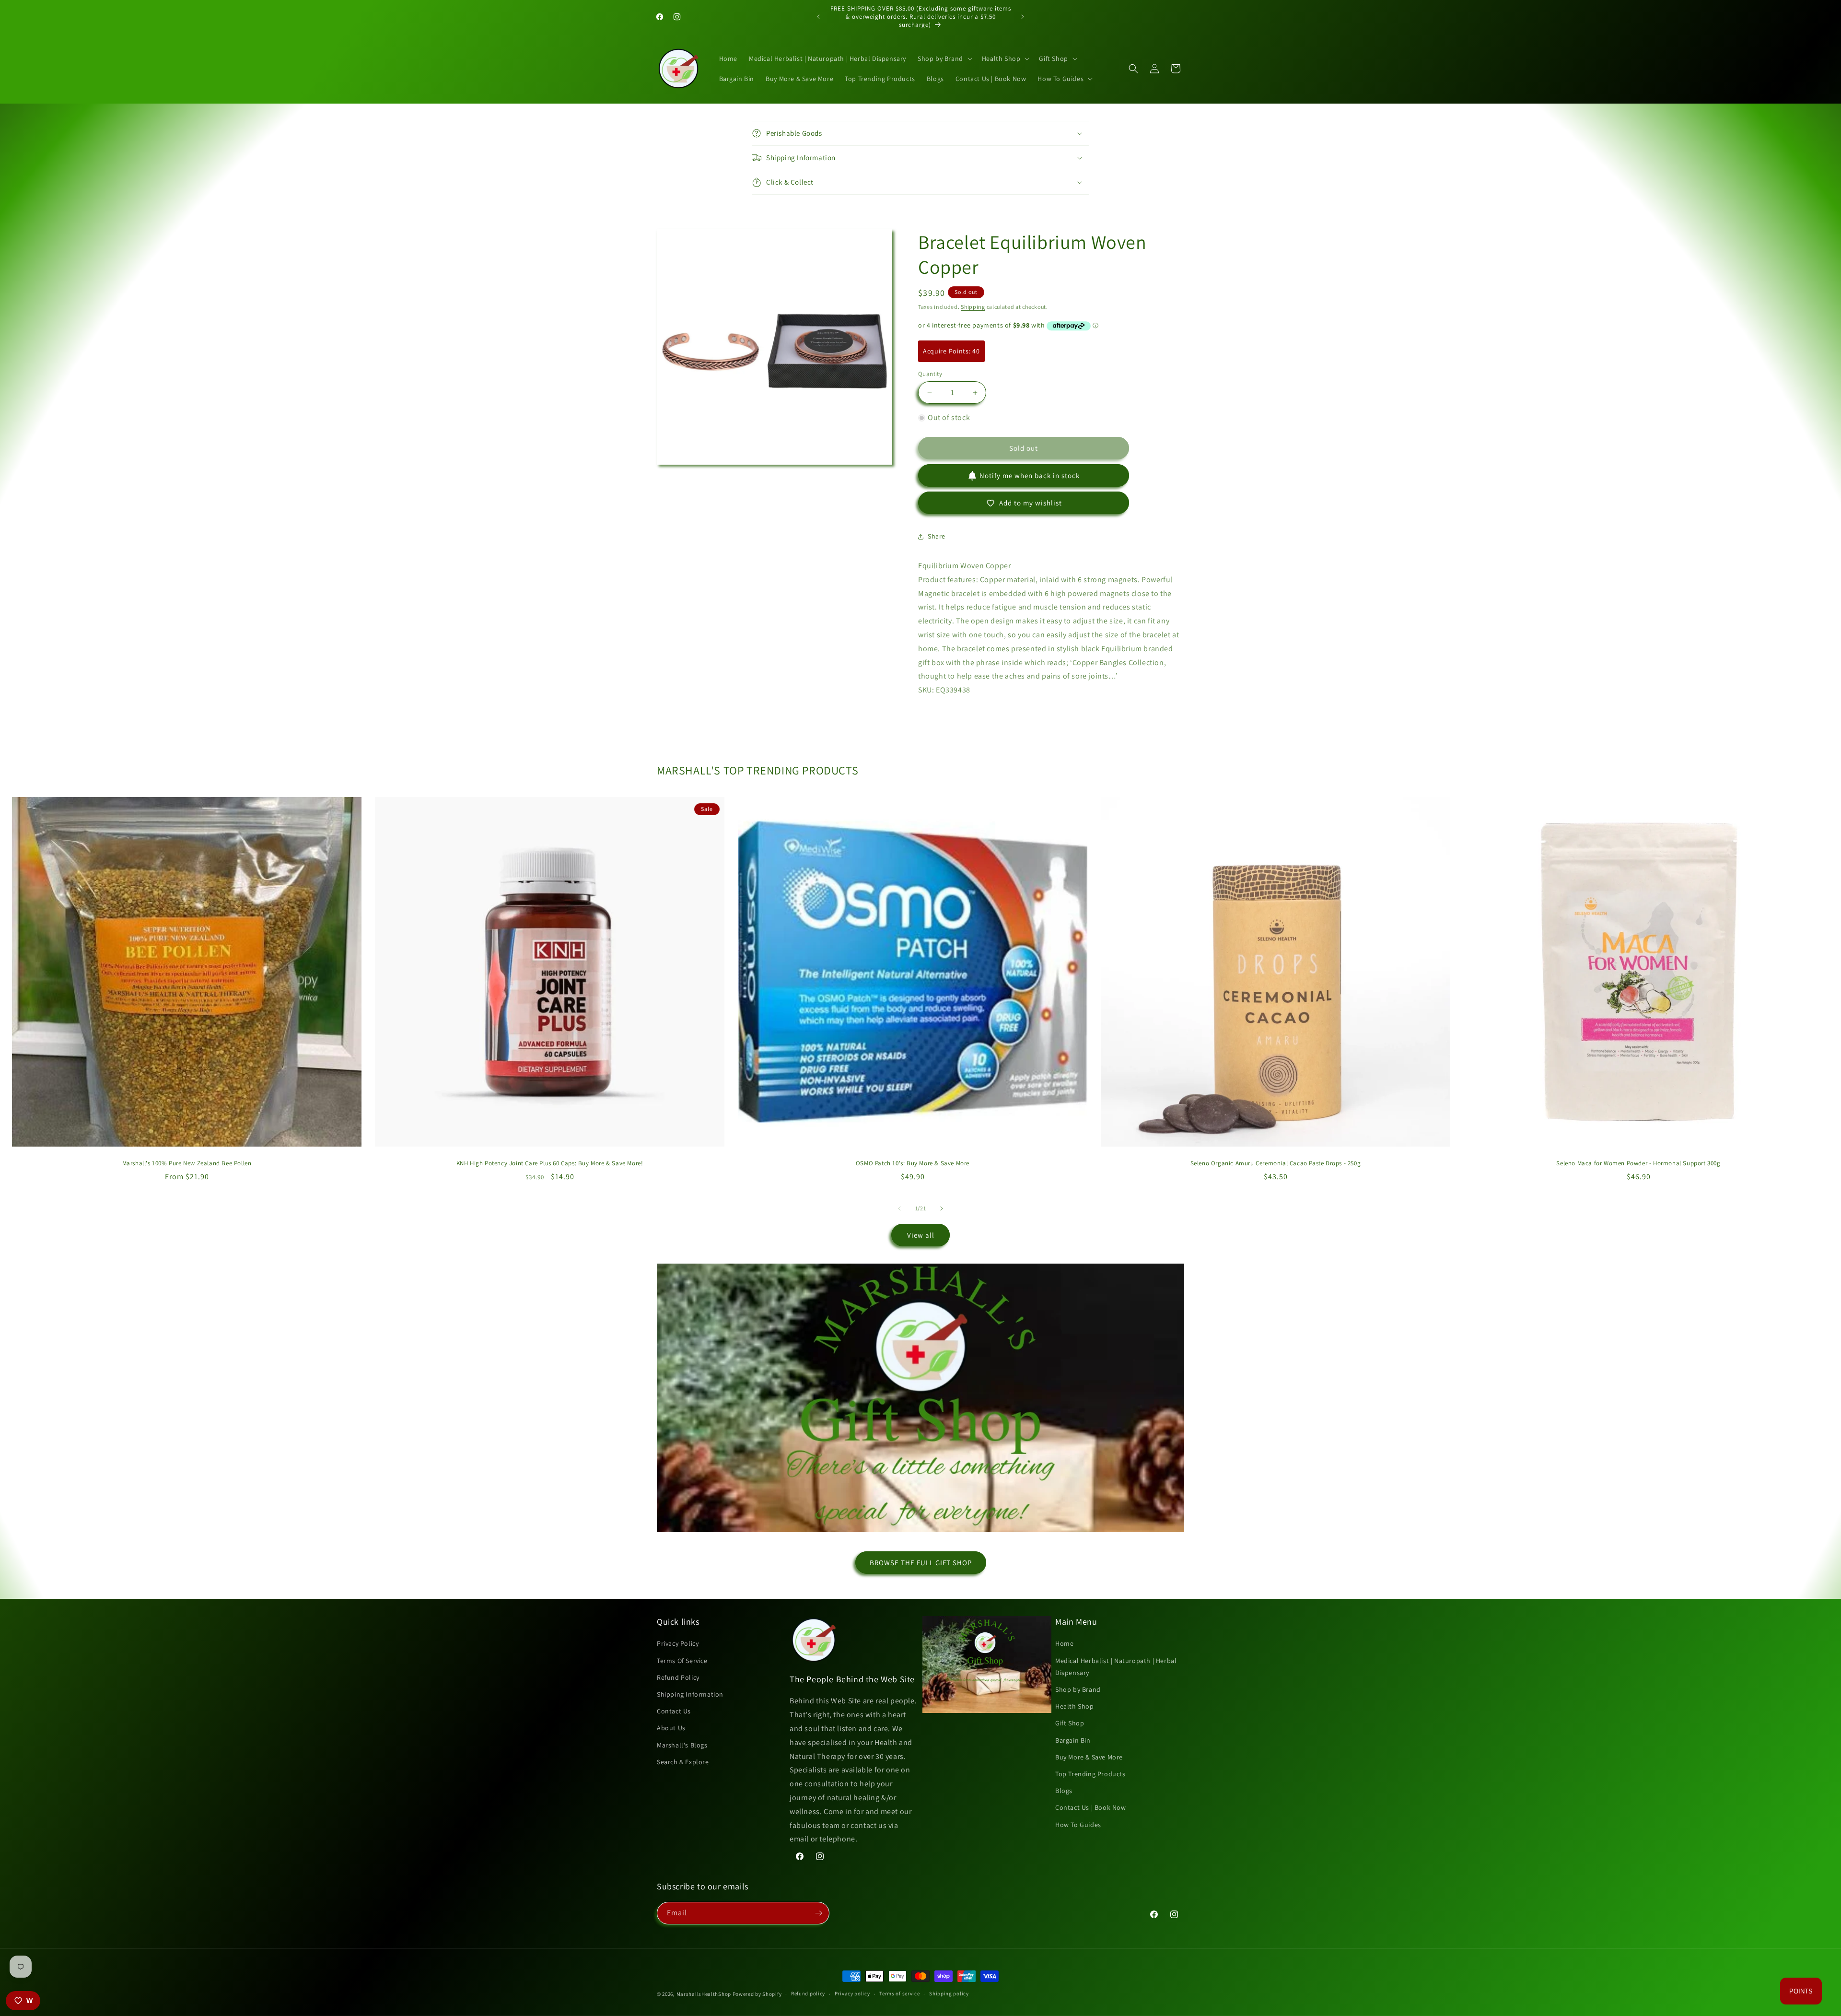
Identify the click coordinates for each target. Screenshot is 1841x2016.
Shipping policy (949, 1993)
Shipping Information (690, 1694)
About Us (671, 1728)
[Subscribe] (818, 1913)
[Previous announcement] (818, 17)
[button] (944, 59)
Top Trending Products (1090, 1774)
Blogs (1064, 1791)
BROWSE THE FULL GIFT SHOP (921, 1563)
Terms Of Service (682, 1661)
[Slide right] (942, 1208)
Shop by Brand (1078, 1689)
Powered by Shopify (757, 1994)
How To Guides (1078, 1825)
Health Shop (1075, 1706)
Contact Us (674, 1711)
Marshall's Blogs (682, 1745)
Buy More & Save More (1089, 1757)
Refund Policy (678, 1677)
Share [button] (937, 536)
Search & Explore (683, 1762)
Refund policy (808, 1993)
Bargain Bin (1073, 1740)
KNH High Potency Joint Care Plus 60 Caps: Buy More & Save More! (550, 1163)
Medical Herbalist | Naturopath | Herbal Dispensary (1116, 1667)
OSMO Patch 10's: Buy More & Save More (913, 1163)
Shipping (973, 307)
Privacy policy (852, 1993)
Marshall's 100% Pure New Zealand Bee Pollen (187, 1163)
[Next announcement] (1023, 17)
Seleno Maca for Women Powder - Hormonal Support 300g (1638, 1163)
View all (921, 1235)
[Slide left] (899, 1208)
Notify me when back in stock (1030, 475)
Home (1064, 1643)
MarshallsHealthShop (704, 1994)
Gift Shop (1070, 1723)
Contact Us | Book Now (1091, 1807)
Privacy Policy (678, 1643)
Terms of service (899, 1993)
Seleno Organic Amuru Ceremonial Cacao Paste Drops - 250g (1276, 1163)
